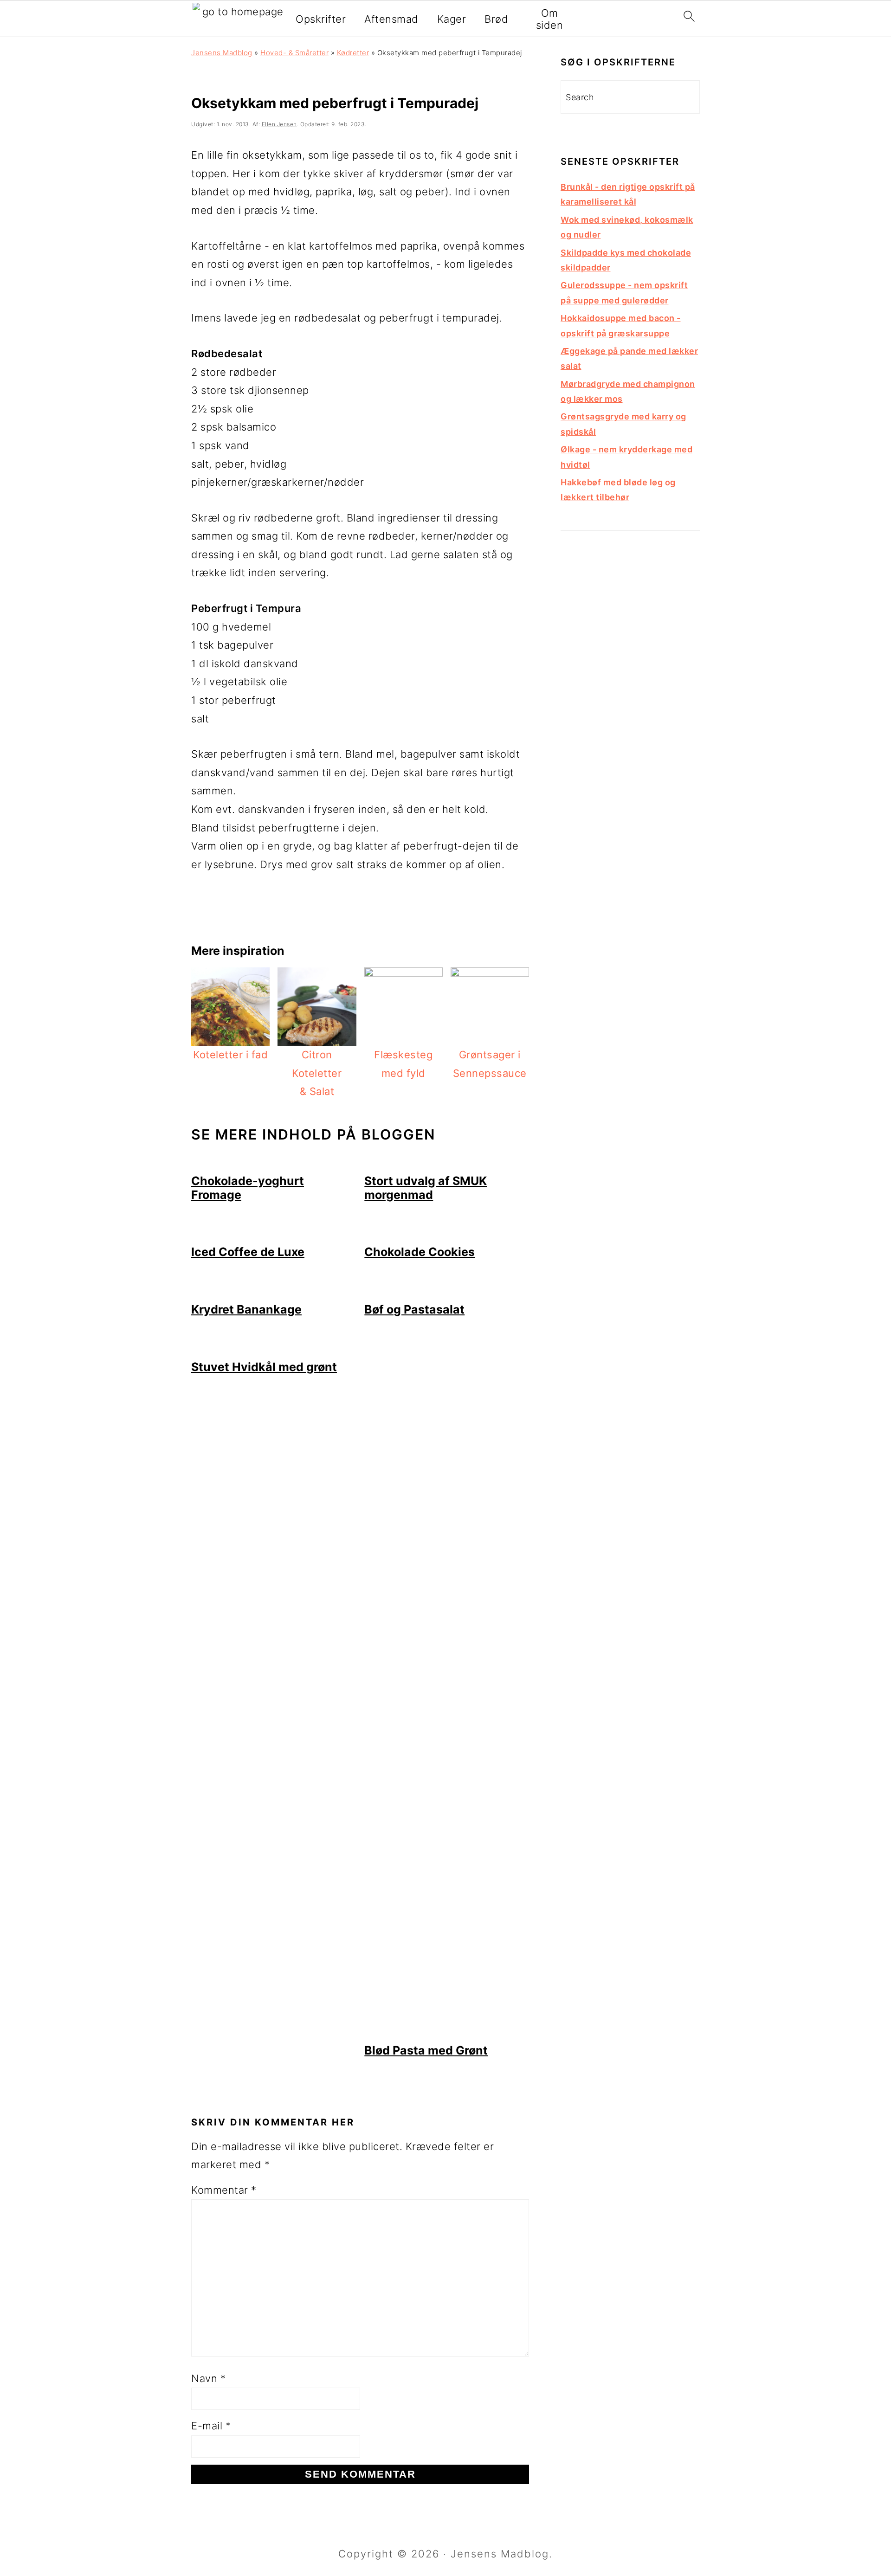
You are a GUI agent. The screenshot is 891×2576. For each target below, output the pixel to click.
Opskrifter (321, 19)
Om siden (550, 19)
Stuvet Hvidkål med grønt (264, 1367)
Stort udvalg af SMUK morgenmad (426, 1188)
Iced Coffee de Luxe (248, 1252)
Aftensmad (391, 19)
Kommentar (224, 2190)
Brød (496, 19)
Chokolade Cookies (420, 1252)
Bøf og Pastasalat (414, 1309)
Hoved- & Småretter (294, 53)
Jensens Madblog (222, 53)
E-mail (211, 2426)
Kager (452, 19)
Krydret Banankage (246, 1309)
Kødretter (353, 53)
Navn (208, 2378)
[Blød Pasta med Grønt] (447, 2034)
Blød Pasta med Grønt (426, 2050)
